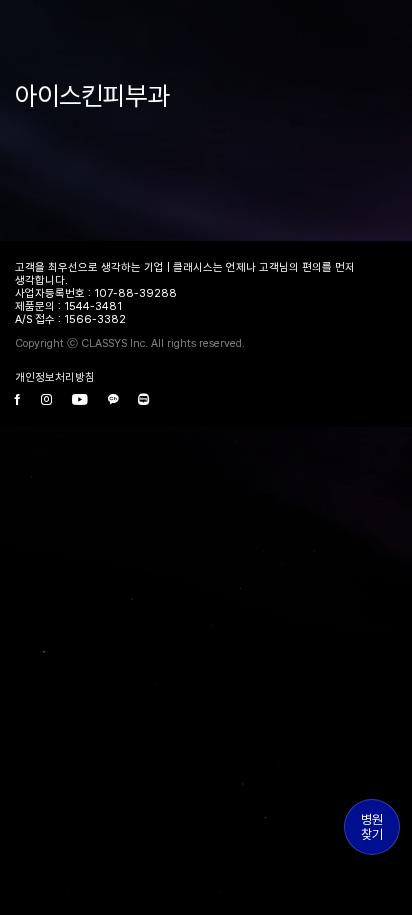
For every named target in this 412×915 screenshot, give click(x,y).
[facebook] (18, 400)
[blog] (143, 400)
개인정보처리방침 (55, 377)
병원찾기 (372, 827)
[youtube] (80, 400)
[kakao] (113, 400)
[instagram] (46, 400)
